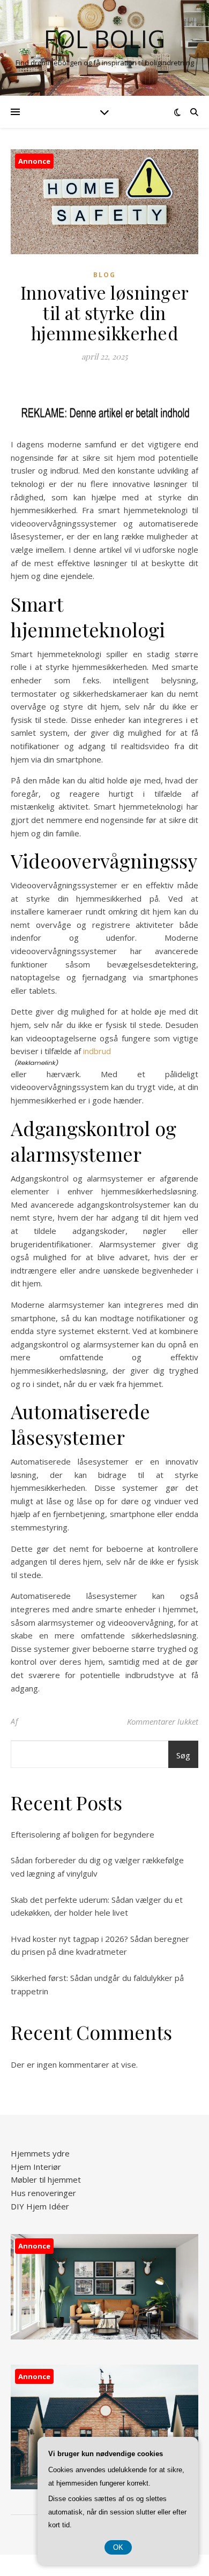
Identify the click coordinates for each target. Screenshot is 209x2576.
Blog (104, 275)
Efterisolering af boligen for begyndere (83, 1834)
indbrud (97, 1051)
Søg (183, 1755)
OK (118, 2547)
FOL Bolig (104, 39)
